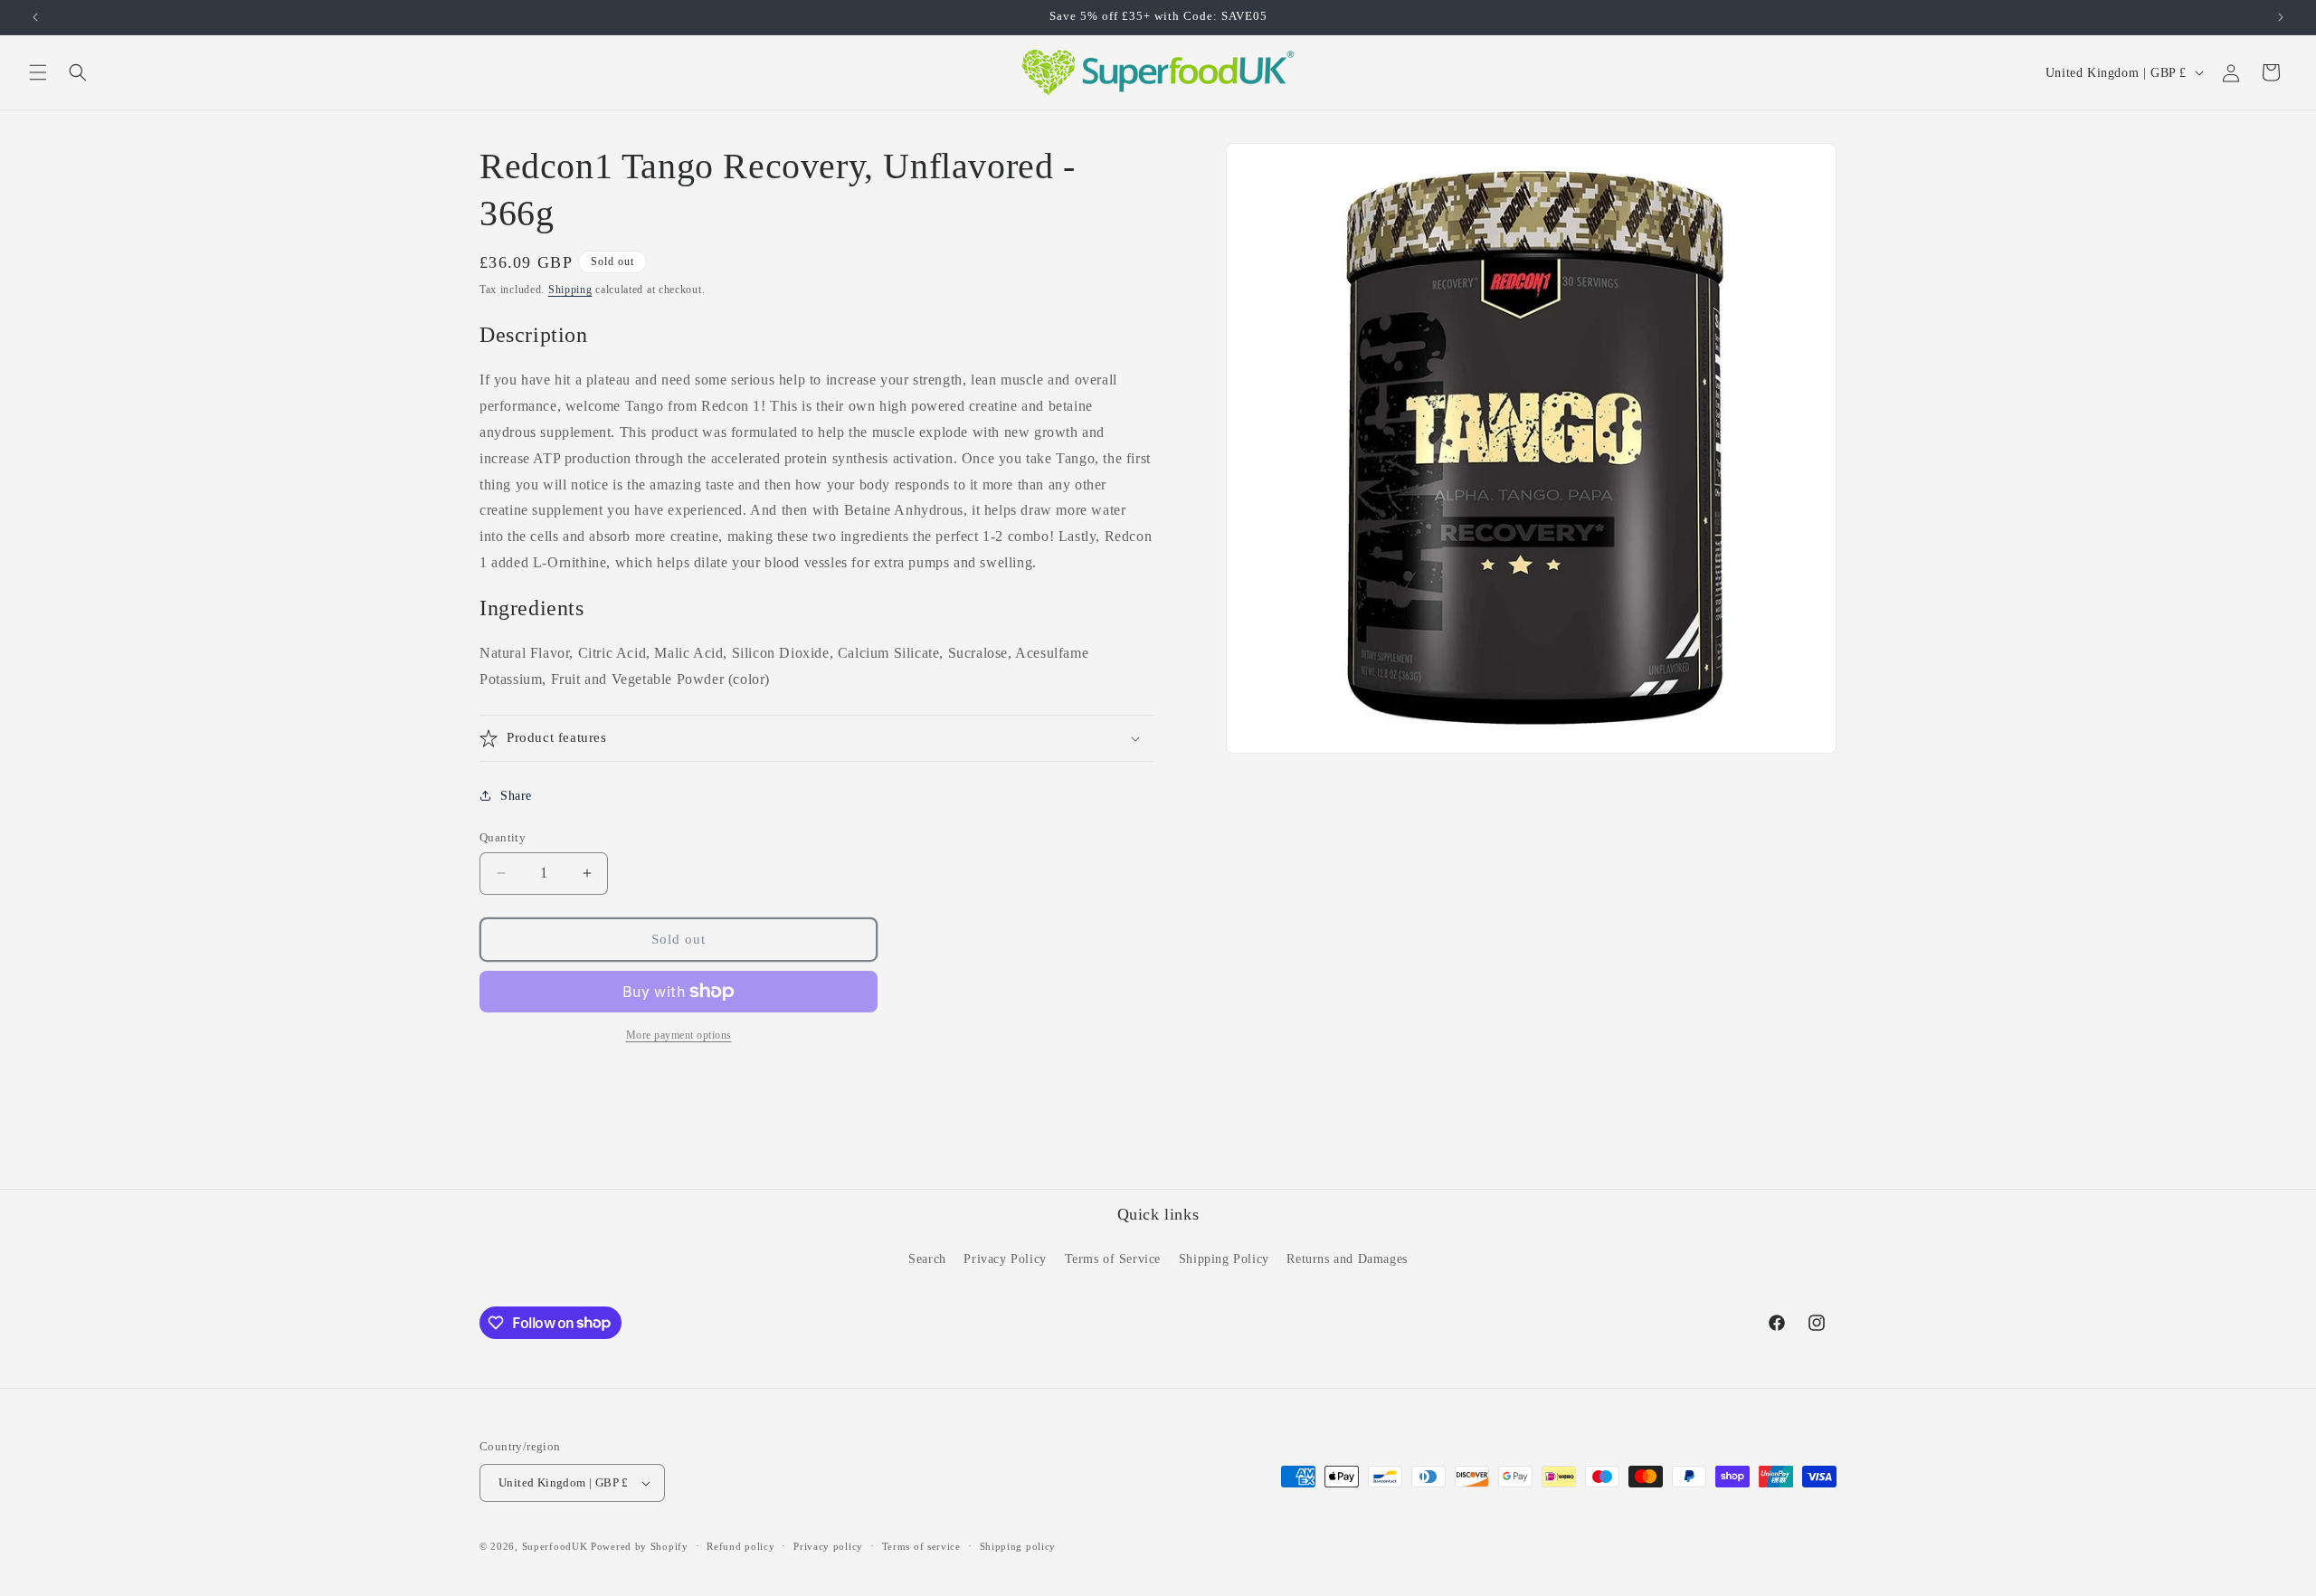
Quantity (503, 837)
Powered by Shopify (640, 1546)
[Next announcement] (2281, 17)
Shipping (570, 290)
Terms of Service (1113, 1259)
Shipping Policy (1224, 1259)
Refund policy (740, 1546)
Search (927, 1259)
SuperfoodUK (555, 1546)
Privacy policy (828, 1546)
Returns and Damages (1347, 1259)
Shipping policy (1018, 1546)
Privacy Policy (1005, 1259)
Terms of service (921, 1546)
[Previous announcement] (35, 17)
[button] (38, 72)
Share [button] (516, 796)
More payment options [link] (679, 1035)
